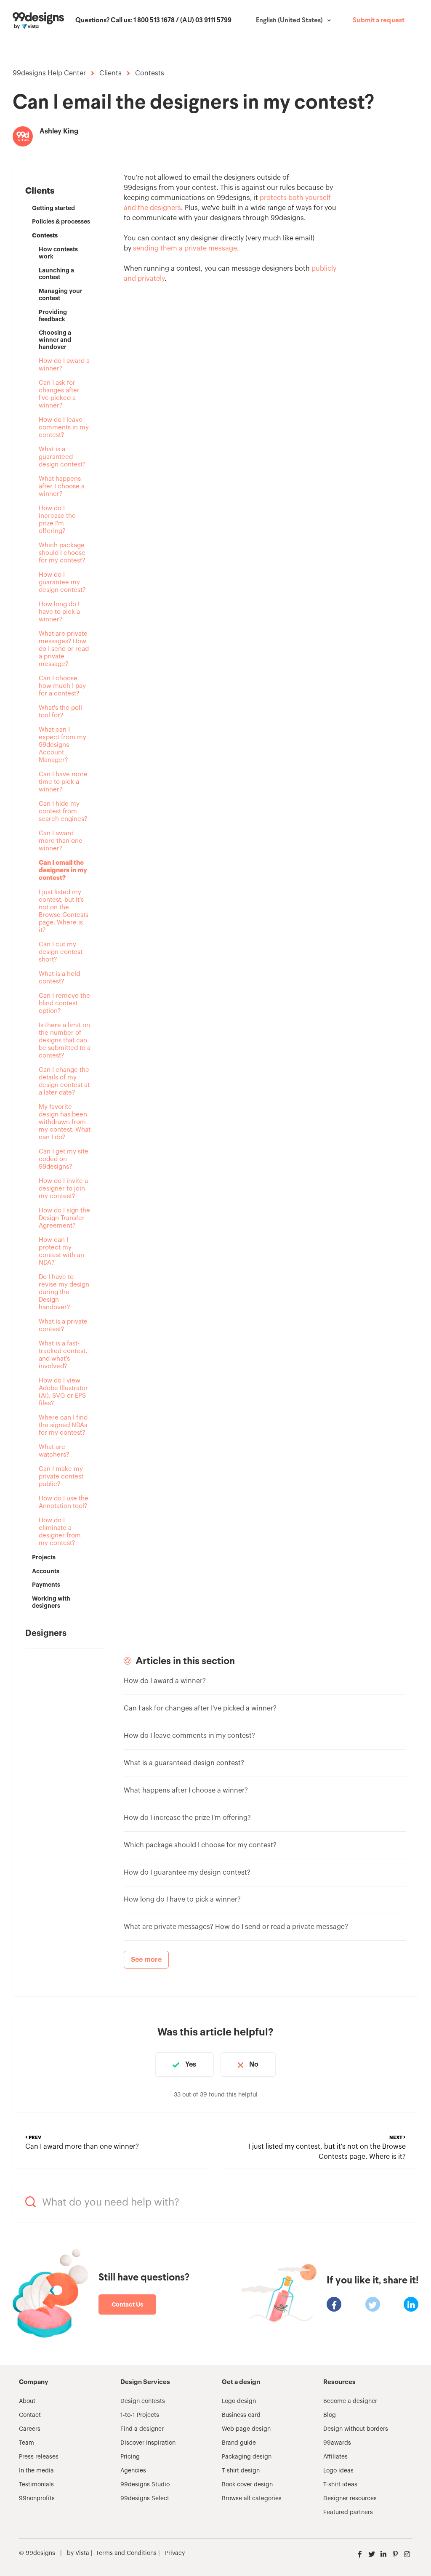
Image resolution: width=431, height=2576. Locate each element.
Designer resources (350, 2499)
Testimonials (36, 2485)
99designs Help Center (49, 73)
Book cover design (247, 2485)
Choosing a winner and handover (55, 340)
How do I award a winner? (64, 365)
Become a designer (350, 2401)
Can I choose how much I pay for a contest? (62, 686)
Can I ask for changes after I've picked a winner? (59, 394)
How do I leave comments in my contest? (64, 428)
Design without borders (356, 2429)
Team (27, 2443)
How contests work (58, 253)
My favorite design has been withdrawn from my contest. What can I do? (65, 1122)
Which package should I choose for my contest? (62, 553)
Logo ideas (338, 2471)
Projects (44, 1557)
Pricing (130, 2457)
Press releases (39, 2457)
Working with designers (51, 1602)
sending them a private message (185, 248)
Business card (241, 2415)
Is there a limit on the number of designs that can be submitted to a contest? (65, 1040)
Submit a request (379, 21)
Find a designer (142, 2429)
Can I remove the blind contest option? (64, 1003)
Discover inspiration (148, 2443)
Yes (191, 2065)
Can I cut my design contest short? (61, 952)
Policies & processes (61, 221)
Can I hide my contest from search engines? (63, 811)
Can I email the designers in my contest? (63, 870)
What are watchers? (54, 1451)
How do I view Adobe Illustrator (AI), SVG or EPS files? (63, 1392)
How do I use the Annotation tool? (64, 1502)
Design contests (143, 2401)
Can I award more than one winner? (61, 841)
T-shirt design (241, 2471)
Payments (46, 1585)
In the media (36, 2471)
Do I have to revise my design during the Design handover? (64, 1292)
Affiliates (335, 2457)
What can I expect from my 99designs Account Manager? (63, 745)
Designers (46, 1633)
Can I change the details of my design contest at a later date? (64, 1081)
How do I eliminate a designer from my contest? (60, 1532)
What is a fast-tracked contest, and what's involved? (63, 1355)
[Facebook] (334, 2304)
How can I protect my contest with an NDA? (61, 1251)
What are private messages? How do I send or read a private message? (64, 649)
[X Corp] (373, 2304)
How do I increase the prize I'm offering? (57, 520)
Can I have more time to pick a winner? (63, 782)
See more (146, 1960)
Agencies (133, 2471)
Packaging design (247, 2457)
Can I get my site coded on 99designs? (64, 1159)
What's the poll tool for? (60, 712)
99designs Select (145, 2499)
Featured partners (348, 2512)
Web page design (246, 2429)
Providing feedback (53, 316)
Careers (30, 2429)
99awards (337, 2443)
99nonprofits (37, 2499)
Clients (110, 73)
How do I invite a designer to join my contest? (63, 1189)
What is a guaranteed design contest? (62, 457)
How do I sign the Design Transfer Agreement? (64, 1218)
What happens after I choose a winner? (62, 486)
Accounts (46, 1571)
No (254, 2065)
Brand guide (239, 2443)
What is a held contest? (59, 978)
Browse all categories (252, 2499)
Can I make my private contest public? (61, 1477)
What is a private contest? (63, 1325)
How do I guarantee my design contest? (62, 582)
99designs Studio (145, 2485)
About (27, 2401)
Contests (150, 73)
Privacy (175, 2553)
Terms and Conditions (126, 2553)
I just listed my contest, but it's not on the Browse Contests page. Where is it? (64, 911)
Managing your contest (61, 294)
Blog (330, 2415)
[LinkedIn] (411, 2304)
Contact (30, 2415)
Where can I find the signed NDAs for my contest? (63, 1425)
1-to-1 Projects (140, 2415)
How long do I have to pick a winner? (59, 612)
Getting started (53, 208)
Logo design (239, 2401)
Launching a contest (56, 274)
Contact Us (127, 2304)
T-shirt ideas (340, 2485)
